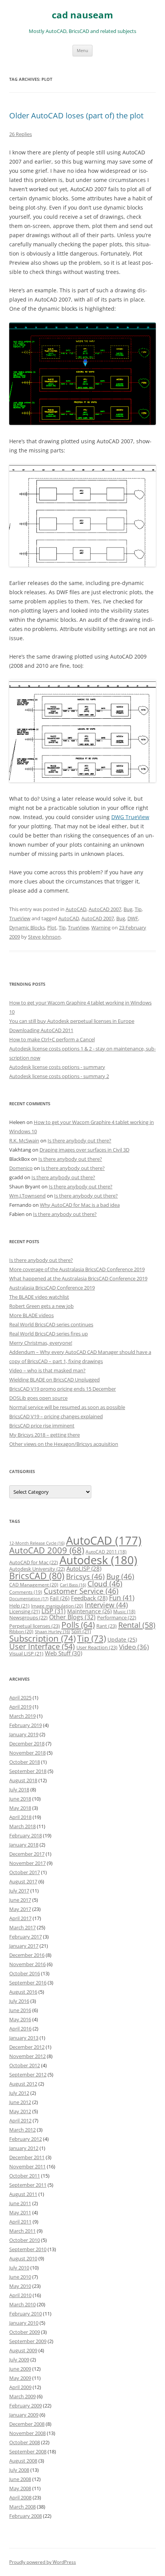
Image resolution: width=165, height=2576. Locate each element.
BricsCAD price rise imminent (42, 1426)
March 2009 (22, 2396)
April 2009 (20, 2387)
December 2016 (27, 1955)
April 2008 (20, 2497)
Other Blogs (72, 1617)
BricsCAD (37, 1576)
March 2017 (22, 1927)
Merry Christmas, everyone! (41, 1343)
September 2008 (28, 2451)
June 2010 (20, 2277)
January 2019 (24, 1734)
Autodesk (98, 1560)
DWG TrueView (130, 817)
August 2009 (23, 2350)
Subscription (42, 1638)
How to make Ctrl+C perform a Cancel (52, 1039)
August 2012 (23, 2084)
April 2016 (20, 2029)
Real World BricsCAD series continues (51, 1324)
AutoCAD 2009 (47, 1550)
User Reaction (97, 1647)
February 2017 (26, 1937)
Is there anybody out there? (79, 1141)
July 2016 (19, 2001)
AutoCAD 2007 (105, 909)
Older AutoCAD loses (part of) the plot (76, 116)
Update (122, 1639)
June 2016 (20, 2010)
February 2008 (26, 2516)
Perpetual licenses (35, 1626)
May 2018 (20, 1808)
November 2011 (27, 2166)
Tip (138, 909)
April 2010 (20, 2295)
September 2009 (28, 2341)
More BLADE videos (31, 1315)
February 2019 (26, 1725)
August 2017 (23, 1881)
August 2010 (23, 2258)
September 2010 (28, 2249)
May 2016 (20, 2019)
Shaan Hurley (52, 1632)
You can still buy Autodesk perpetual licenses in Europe (72, 1021)
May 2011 (20, 2212)
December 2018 (27, 1744)
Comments (26, 1592)
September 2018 (28, 1771)
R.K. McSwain (24, 1141)
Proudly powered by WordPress (43, 2562)
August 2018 (23, 1780)
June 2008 (20, 2479)
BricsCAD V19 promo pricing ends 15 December (63, 1389)
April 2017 (20, 1918)
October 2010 (25, 2240)
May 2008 (20, 2488)
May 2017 (20, 1909)
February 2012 (26, 2139)
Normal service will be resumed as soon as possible (67, 1407)
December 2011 (27, 2157)
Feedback (89, 1598)
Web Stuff (64, 1653)
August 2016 (23, 1992)
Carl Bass (73, 1585)
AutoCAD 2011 (106, 1552)
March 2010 (22, 2304)
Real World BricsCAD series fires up (49, 1334)
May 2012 (20, 2111)
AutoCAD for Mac (34, 1562)
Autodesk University (37, 1569)
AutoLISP (84, 1568)
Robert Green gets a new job (41, 1306)
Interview (106, 1605)
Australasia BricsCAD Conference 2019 (52, 1288)
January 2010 (24, 2323)
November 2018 (27, 1753)
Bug (128, 909)
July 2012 (19, 2093)
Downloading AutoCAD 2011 (41, 1030)
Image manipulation (57, 1606)
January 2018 (24, 1845)
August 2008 (23, 2461)
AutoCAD (76, 909)
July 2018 (19, 1789)
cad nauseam (82, 15)
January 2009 (24, 2415)
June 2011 (20, 2203)
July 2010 (19, 2268)
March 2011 (22, 2231)
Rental (137, 1625)
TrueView (20, 918)
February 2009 (26, 2406)
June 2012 (20, 2102)
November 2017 (27, 1863)
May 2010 (20, 2286)
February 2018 (26, 1835)
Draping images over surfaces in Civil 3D (84, 1150)
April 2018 (20, 1817)
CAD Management (34, 1585)
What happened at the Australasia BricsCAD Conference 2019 (78, 1278)
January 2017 (24, 1946)
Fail (60, 1598)
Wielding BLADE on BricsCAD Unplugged (54, 1380)
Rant (106, 1626)
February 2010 (26, 2314)
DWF (133, 918)
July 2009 (19, 2360)
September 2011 (28, 2185)
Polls (78, 1625)
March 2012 (22, 2130)
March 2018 (22, 1826)
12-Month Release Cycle (37, 1543)
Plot (52, 927)
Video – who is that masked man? (47, 1370)
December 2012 (27, 2047)
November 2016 (27, 1964)
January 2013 (24, 2038)
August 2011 (23, 2194)
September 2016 (28, 1983)
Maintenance (89, 1611)
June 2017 (20, 1900)
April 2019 (20, 1707)
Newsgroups (28, 1617)
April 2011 (20, 2222)
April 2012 (20, 2120)
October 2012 (25, 2065)
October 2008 (25, 2442)
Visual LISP (26, 1653)
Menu (82, 50)
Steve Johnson (44, 937)
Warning (101, 927)
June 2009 (20, 2369)
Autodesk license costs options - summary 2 (59, 1076)
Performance (117, 1617)
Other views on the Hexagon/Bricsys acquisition (64, 1444)
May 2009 (20, 2378)
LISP (54, 1611)
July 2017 (19, 1891)
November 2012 (27, 2056)
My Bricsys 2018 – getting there (45, 1435)
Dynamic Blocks (27, 927)
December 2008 (27, 2424)
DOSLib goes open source (38, 1398)
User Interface (42, 1646)
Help (19, 1606)
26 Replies (21, 134)
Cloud (105, 1584)
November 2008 (27, 2433)
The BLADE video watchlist (39, 1297)
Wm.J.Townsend (27, 1196)
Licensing (25, 1611)
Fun (122, 1598)
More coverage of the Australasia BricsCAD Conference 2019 (77, 1269)
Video (134, 1647)
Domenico (21, 1168)
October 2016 (25, 1973)
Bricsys (85, 1576)
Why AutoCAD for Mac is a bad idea (80, 1205)
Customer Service (81, 1591)
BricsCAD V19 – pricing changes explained (56, 1416)
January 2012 (24, 2148)
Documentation (29, 1599)
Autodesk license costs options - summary (57, 1067)
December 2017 (27, 1854)
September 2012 (28, 2075)
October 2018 (25, 1762)
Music (124, 1612)
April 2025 (20, 1698)
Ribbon (21, 1631)
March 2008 (22, 2507)
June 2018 (20, 1799)
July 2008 (19, 2470)
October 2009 (25, 2332)
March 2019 (22, 1716)
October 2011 (25, 2176)
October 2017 (25, 1872)
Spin (81, 1631)
